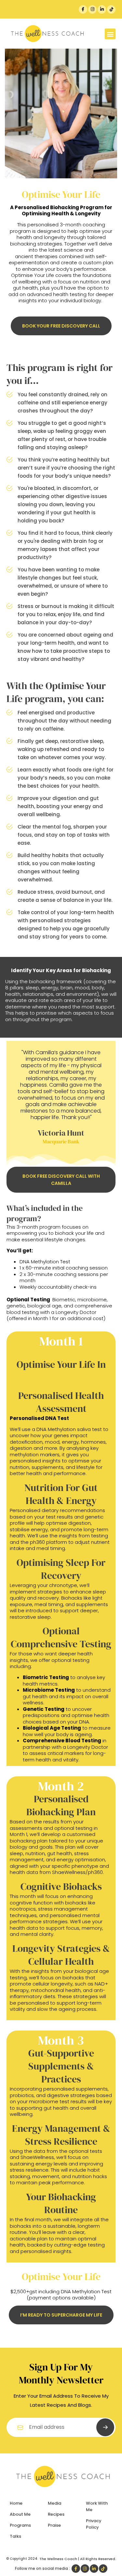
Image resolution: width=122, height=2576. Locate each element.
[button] (110, 34)
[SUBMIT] (105, 2427)
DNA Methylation (56, 1429)
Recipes (56, 2514)
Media (54, 2503)
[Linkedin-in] (102, 9)
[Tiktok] (111, 9)
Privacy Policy (94, 2524)
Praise (54, 2525)
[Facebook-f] (83, 9)
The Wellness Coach (58, 2559)
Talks (15, 2536)
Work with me (97, 2506)
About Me (20, 2514)
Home (16, 2503)
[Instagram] (92, 9)
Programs (20, 2525)
